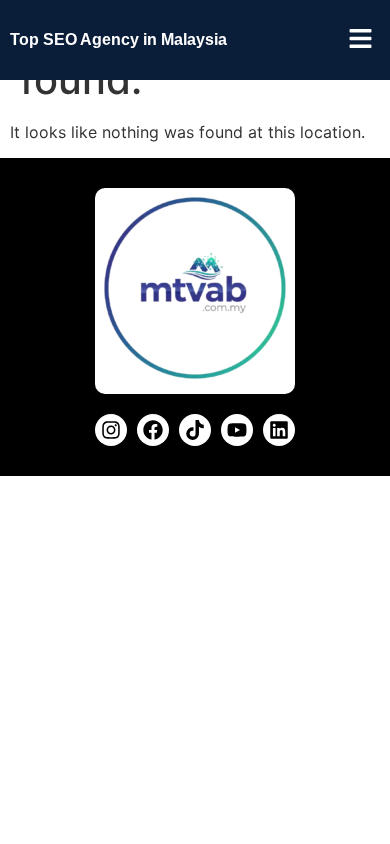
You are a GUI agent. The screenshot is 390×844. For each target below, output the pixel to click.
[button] (360, 39)
